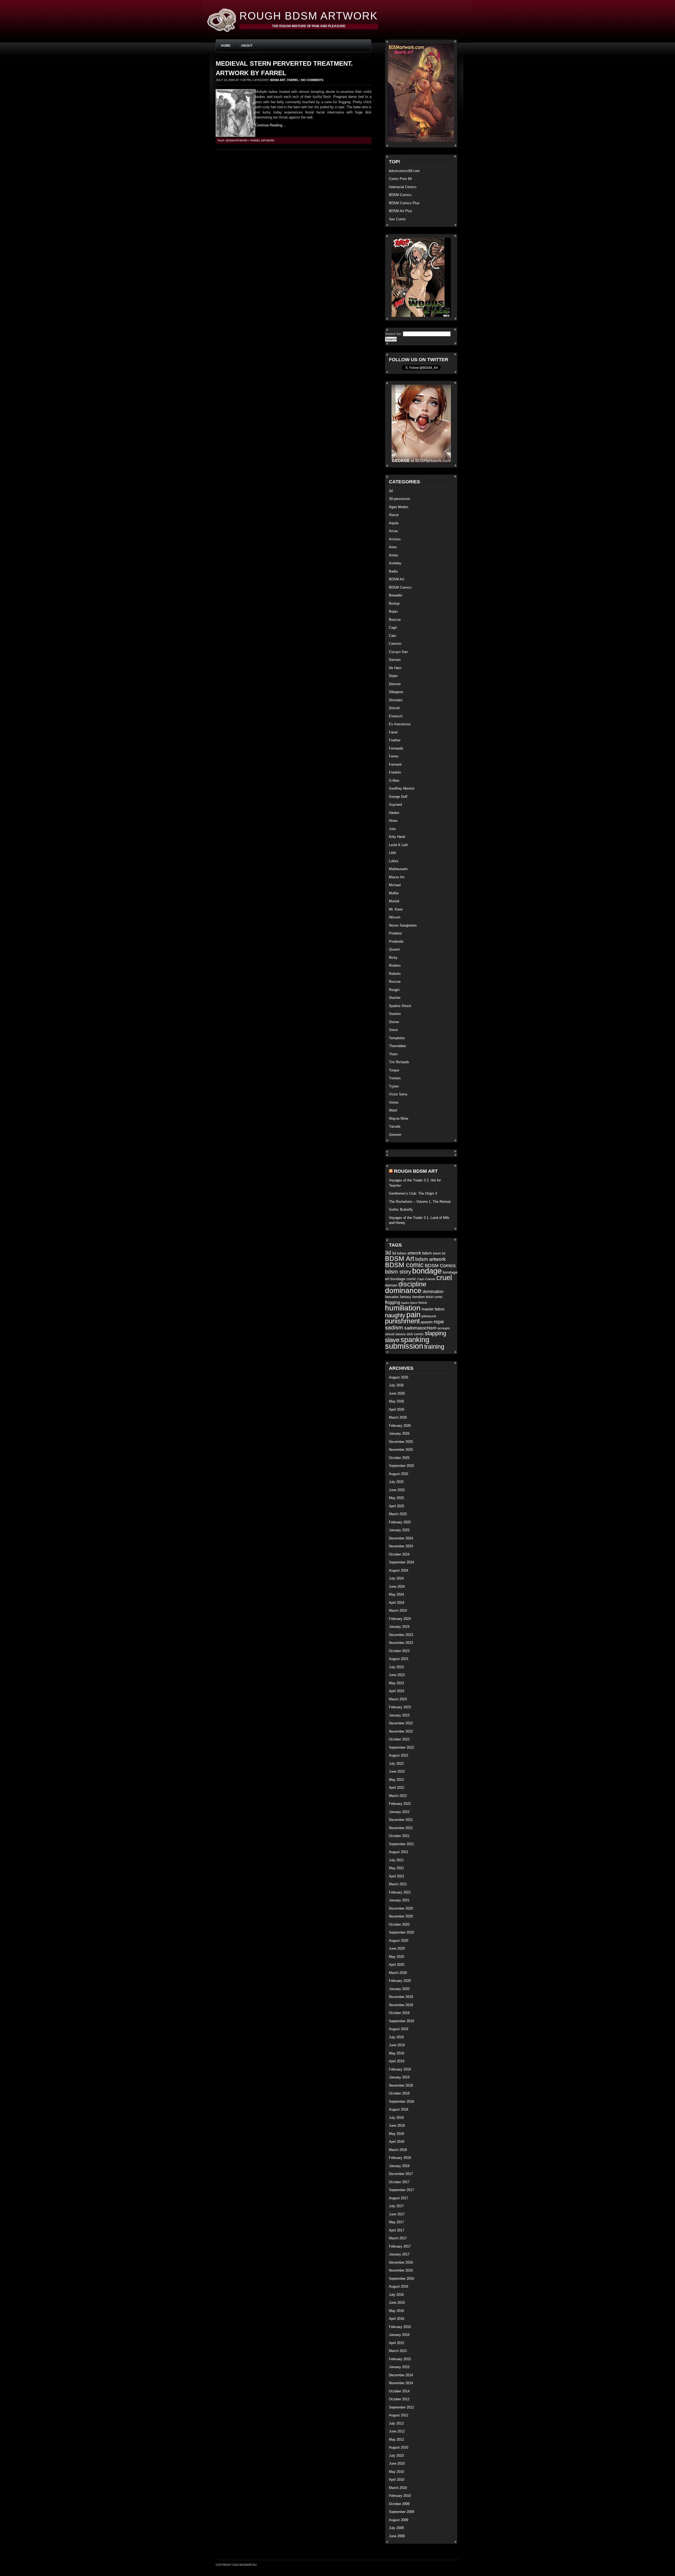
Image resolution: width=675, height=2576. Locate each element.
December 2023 (401, 1635)
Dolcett (394, 708)
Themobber (397, 1046)
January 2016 (399, 2335)
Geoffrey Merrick (402, 788)
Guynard (395, 805)
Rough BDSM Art (416, 1171)
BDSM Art (278, 80)
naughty (395, 1315)
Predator (395, 933)
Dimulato (396, 700)
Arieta (393, 555)
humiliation (403, 1308)
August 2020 (399, 1941)
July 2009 (396, 2528)
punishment (402, 1321)
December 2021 (401, 1820)
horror (423, 1303)
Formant (395, 764)
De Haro (395, 668)
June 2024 (397, 1587)
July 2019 (396, 2037)
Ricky (393, 958)
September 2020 (401, 1932)
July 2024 (396, 1578)
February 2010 (400, 2496)
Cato (392, 636)
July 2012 (396, 2423)
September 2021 (401, 1844)
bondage (427, 1271)
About (247, 46)
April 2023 (397, 1691)
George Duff (398, 797)
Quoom (394, 949)
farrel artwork (262, 140)
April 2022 (397, 1788)
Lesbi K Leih (398, 845)
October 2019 (399, 2013)
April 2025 (397, 1506)
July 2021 (396, 1860)
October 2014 (399, 2391)
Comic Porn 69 (400, 179)
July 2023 (396, 1667)
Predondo (396, 941)
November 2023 (401, 1643)
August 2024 (399, 1570)
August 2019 (399, 2029)
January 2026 (399, 1434)
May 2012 (396, 2439)
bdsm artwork (237, 140)
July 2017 (396, 2206)
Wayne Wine (399, 1118)
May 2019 (396, 2053)
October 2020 (399, 1924)
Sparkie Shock (400, 1006)
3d (391, 491)
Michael (395, 885)
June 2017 (397, 2214)
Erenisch (396, 716)
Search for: (393, 334)
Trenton (395, 1078)
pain (413, 1315)
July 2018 (396, 2118)
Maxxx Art (397, 877)
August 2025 (399, 1474)
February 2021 (400, 1892)
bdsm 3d (439, 1253)
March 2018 (398, 2150)
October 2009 (399, 2504)
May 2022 (396, 1780)
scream (444, 1328)
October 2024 (399, 1554)
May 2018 (396, 2134)
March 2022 (398, 1796)
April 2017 (397, 2230)
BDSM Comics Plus (404, 203)
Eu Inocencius (400, 724)
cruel (444, 1278)
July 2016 (396, 2295)
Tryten (394, 1086)
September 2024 (401, 1562)
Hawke (394, 813)
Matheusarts (398, 869)
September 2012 (401, 2407)
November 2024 (401, 1546)
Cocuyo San (398, 652)
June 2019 (397, 2045)
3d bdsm (399, 1253)
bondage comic (403, 1279)
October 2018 (399, 2093)
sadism (394, 1327)
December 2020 (401, 1908)
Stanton (395, 1014)
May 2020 (396, 1957)
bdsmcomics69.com (404, 171)
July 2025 (396, 1482)
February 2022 (400, 1804)
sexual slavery (395, 1334)
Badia (393, 571)
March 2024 (398, 1611)
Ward (393, 1110)
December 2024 (401, 1538)
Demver (395, 684)
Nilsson (395, 917)
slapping (435, 1333)
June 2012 (397, 2431)
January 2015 (399, 2367)
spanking (415, 1340)
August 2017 (399, 2198)
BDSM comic (404, 1265)
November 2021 (401, 1828)
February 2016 (400, 2327)
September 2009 (401, 2512)
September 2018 (401, 2102)
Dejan (393, 676)
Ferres (394, 756)
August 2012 (399, 2415)
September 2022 (401, 1747)
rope (439, 1322)
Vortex (394, 1102)
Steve (393, 1030)
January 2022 (399, 1812)
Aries (393, 547)
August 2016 (399, 2286)
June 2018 (397, 2126)
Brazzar (395, 620)
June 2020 (397, 1948)
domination (433, 1292)
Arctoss (395, 539)
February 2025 (400, 1522)
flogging (392, 1302)
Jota (392, 829)
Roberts (395, 974)
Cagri (393, 628)
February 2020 (400, 1981)
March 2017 (398, 2238)
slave (392, 1340)
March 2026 (398, 1417)
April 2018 (397, 2142)
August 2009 (399, 2520)
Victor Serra (398, 1094)
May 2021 (396, 1868)
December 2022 (401, 1723)
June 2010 (397, 2463)
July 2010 (396, 2456)
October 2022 (399, 1739)
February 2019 (400, 2069)
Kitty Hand (397, 837)
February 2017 (400, 2246)
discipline (412, 1284)
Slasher (395, 998)
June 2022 (397, 1771)
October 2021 (399, 1836)
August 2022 (399, 1755)
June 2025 (397, 1490)
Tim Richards (399, 1062)
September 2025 (401, 1466)
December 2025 (401, 1442)
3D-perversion (399, 499)
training (434, 1347)
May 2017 (396, 2222)
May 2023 (396, 1683)
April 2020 (397, 1965)
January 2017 (399, 2254)
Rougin (394, 990)
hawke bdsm (409, 1303)
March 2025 (398, 1514)
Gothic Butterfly (401, 1210)
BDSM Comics (400, 195)
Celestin (395, 644)
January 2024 (399, 1627)
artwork (414, 1253)
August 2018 (399, 2109)
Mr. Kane (396, 909)
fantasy (406, 1297)
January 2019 (399, 2077)
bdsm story (398, 1272)
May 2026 (396, 1401)
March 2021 (398, 1884)
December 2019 (401, 1997)
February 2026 (400, 1426)
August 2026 (399, 1377)
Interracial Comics (403, 187)
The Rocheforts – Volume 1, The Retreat (420, 1202)
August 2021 (399, 1852)
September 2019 (401, 2021)
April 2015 (397, 2343)
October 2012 (399, 2399)
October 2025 (399, 1458)
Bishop (394, 604)
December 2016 (401, 2262)
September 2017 (401, 2190)
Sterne (394, 1022)
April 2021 (397, 1876)
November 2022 (401, 1731)
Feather (395, 740)
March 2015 (398, 2351)
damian (391, 1285)
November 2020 (401, 1916)
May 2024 (396, 1594)
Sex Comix (397, 219)
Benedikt (396, 595)
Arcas (393, 531)
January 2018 (399, 2166)
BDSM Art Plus (401, 211)
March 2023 (398, 1699)
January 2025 (399, 1530)
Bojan (393, 611)
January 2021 (399, 1900)
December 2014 (401, 2375)
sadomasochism (420, 1328)
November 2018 (401, 2085)
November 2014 (401, 2383)
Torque (394, 1070)
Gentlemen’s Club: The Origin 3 (413, 1193)
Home (226, 46)
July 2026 (396, 1385)
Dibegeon (396, 692)
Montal (394, 901)
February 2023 (400, 1707)
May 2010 (396, 2472)
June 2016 (397, 2303)
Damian (395, 660)
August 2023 (399, 1659)
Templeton (397, 1038)
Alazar (394, 515)
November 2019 (401, 2005)
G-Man (394, 781)
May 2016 (396, 2311)
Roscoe (395, 982)
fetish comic (434, 1297)
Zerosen (395, 1135)
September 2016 (401, 2279)
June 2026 (397, 1393)
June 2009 (397, 2536)
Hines (393, 821)
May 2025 (396, 1498)
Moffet (394, 893)
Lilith (392, 853)
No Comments (312, 80)
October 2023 (399, 1651)
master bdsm (433, 1309)
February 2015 (400, 2359)
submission (404, 1346)
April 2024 (397, 1603)
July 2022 (396, 1764)
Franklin (395, 772)
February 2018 (400, 2158)
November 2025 (401, 1450)
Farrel (293, 80)
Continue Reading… (270, 125)
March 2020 (398, 1973)
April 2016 (397, 2319)
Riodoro (395, 965)
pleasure (429, 1316)
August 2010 (399, 2447)
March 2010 (398, 2488)
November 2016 (401, 2270)
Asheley (395, 563)
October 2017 (399, 2182)
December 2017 (401, 2174)
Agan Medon (399, 507)
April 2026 (397, 1409)
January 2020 (399, 1989)
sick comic (415, 1334)
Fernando (396, 748)
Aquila (394, 523)
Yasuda (395, 1126)
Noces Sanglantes (403, 925)
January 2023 (399, 1715)
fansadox (392, 1297)
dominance (403, 1290)
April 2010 (397, 2480)
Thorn (393, 1054)
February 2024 (400, 1619)
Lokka (394, 861)
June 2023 (397, 1675)
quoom (427, 1322)
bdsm (427, 1253)
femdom (419, 1297)
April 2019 (397, 2061)
